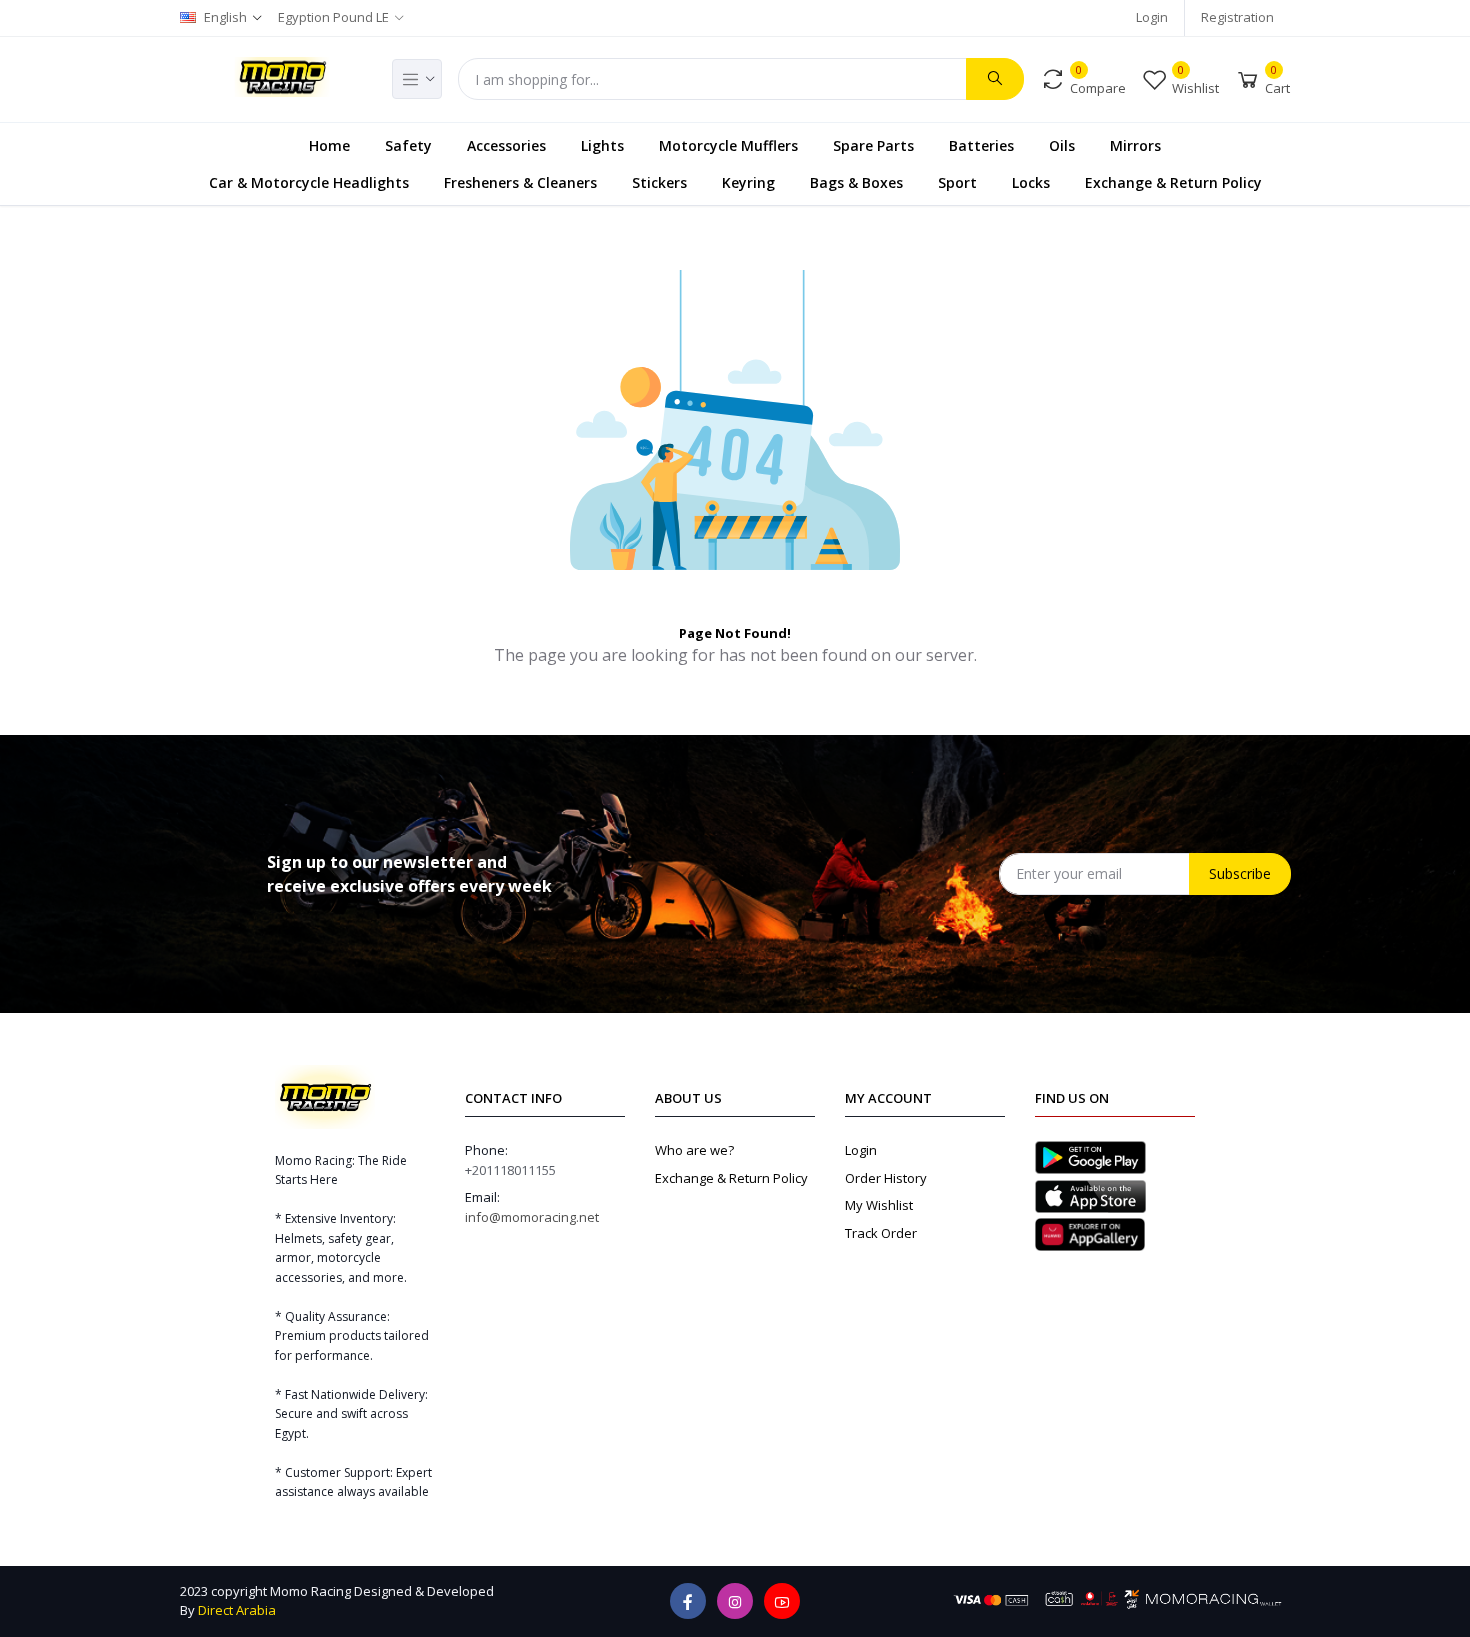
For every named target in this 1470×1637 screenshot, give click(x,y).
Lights (602, 145)
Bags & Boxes (856, 182)
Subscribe (1240, 873)
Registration (1237, 17)
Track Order (881, 1233)
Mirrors (1135, 145)
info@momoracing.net (532, 1217)
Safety (408, 145)
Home (329, 145)
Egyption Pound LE (333, 17)
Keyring (748, 182)
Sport (957, 182)
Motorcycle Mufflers (728, 145)
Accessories (506, 145)
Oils (1062, 145)
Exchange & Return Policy (1173, 182)
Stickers (659, 182)
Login (1152, 17)
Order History (886, 1178)
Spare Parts (873, 145)
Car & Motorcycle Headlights (309, 182)
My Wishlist (879, 1205)
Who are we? (694, 1150)
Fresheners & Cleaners (520, 182)
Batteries (981, 145)
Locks (1031, 182)
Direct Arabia (237, 1610)
